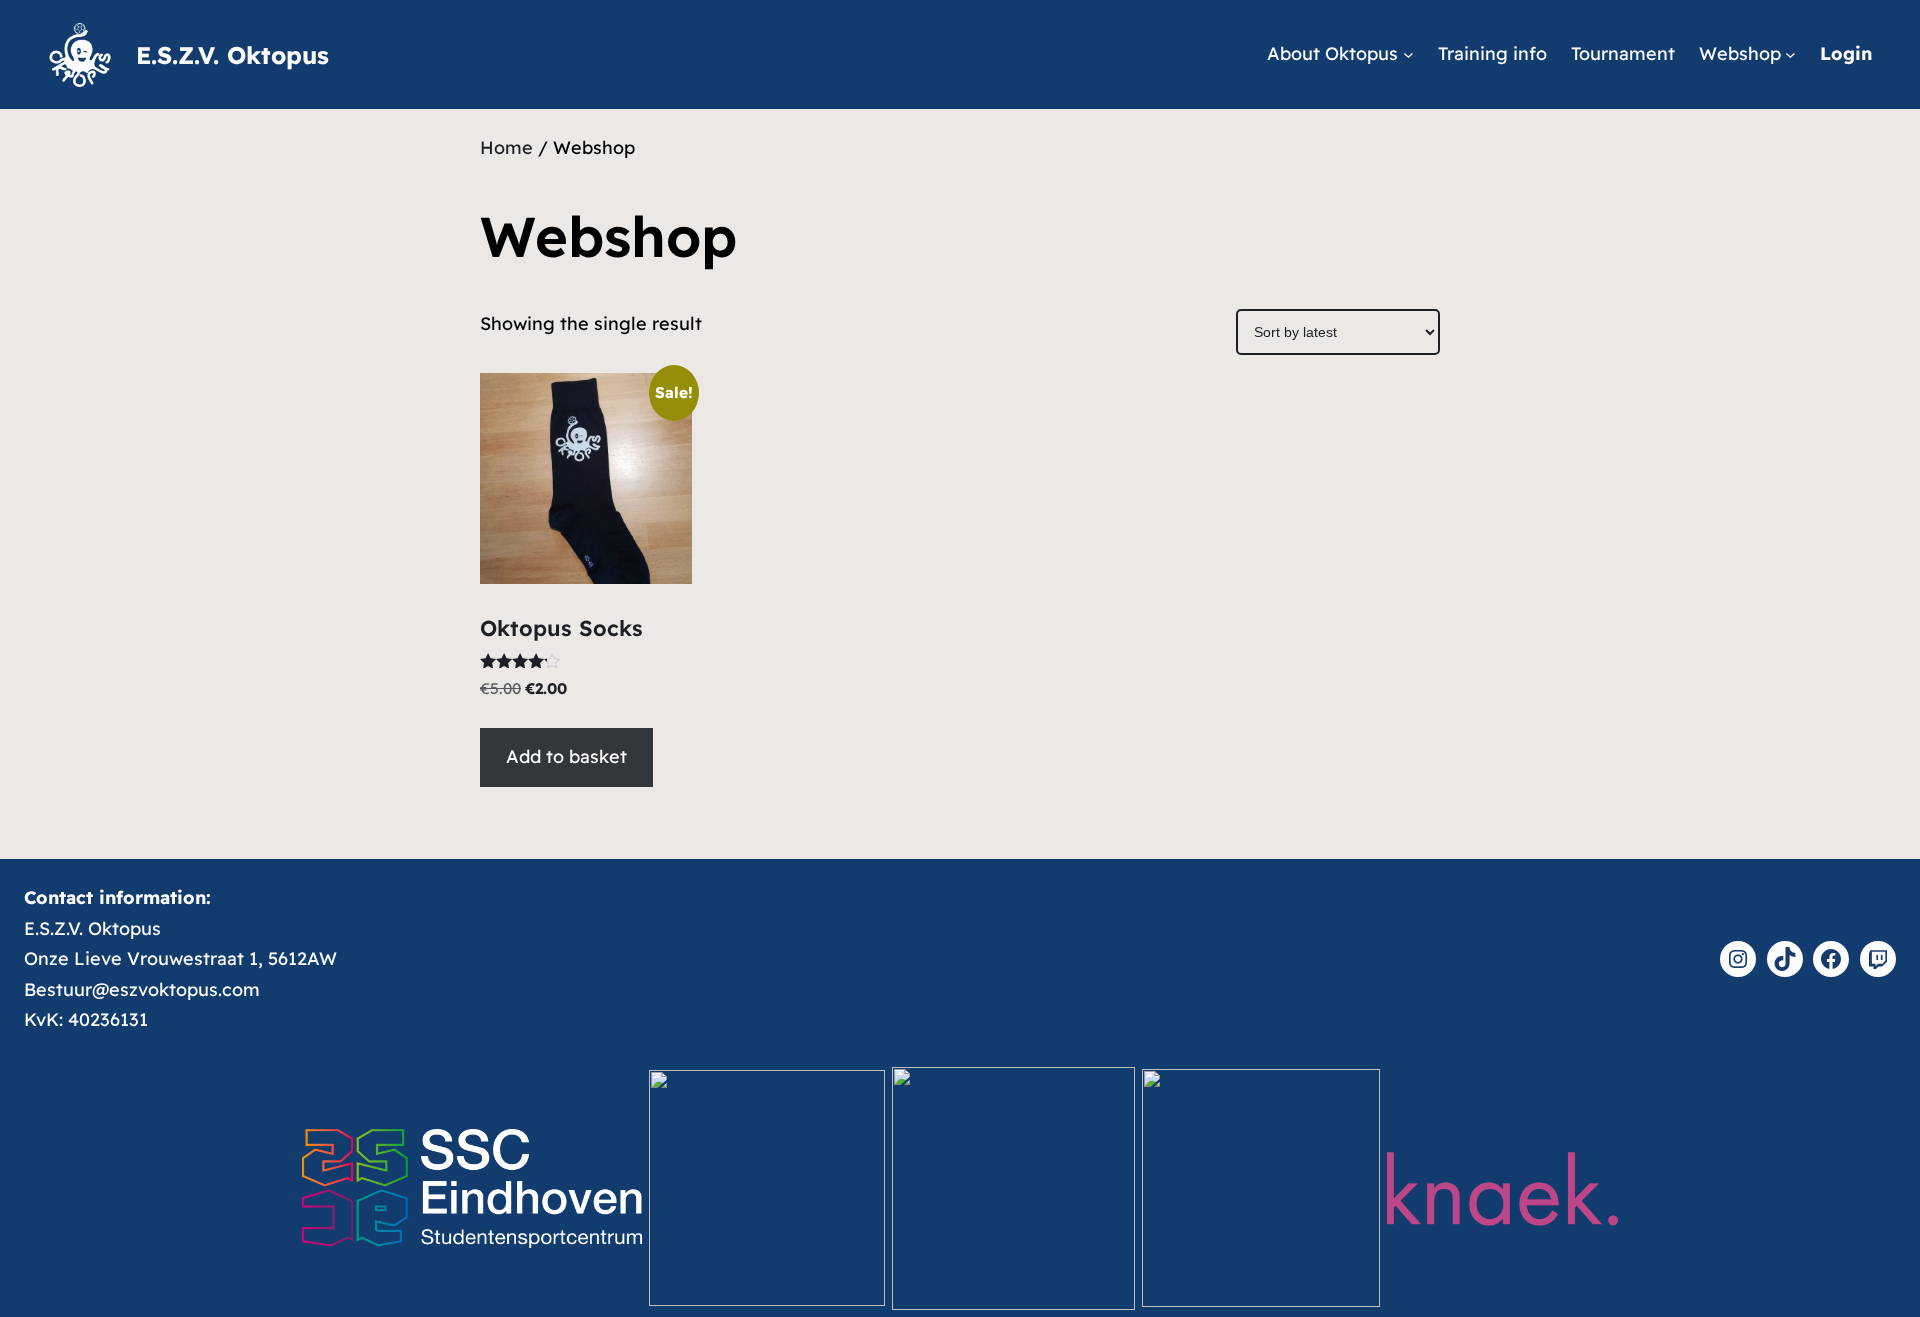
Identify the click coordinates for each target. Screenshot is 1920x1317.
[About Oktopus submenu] (1408, 54)
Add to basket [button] (566, 756)
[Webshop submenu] (1790, 54)
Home (506, 147)
